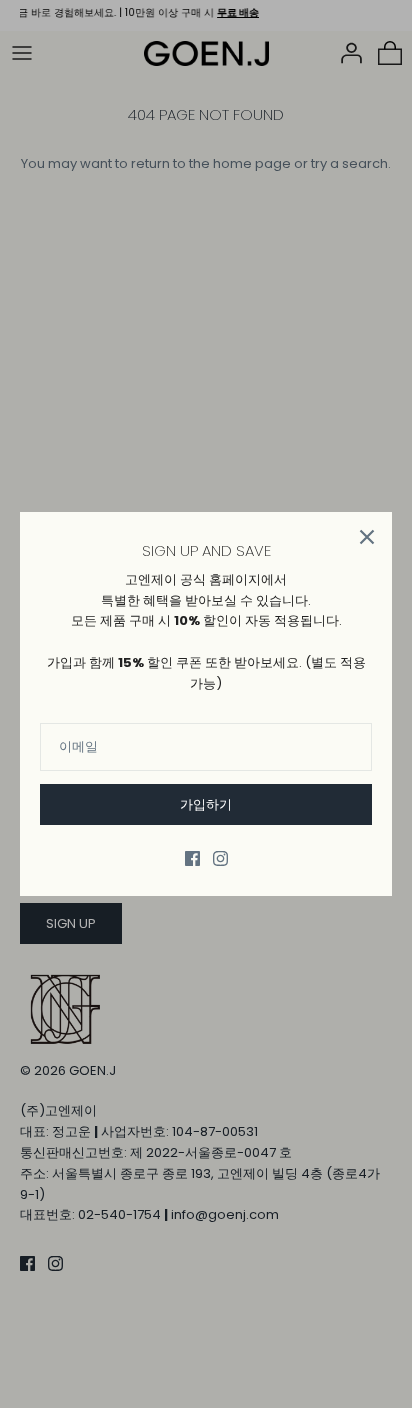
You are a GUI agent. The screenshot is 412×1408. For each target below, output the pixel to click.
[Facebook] (192, 858)
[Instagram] (220, 858)
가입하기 (206, 804)
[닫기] (367, 537)
